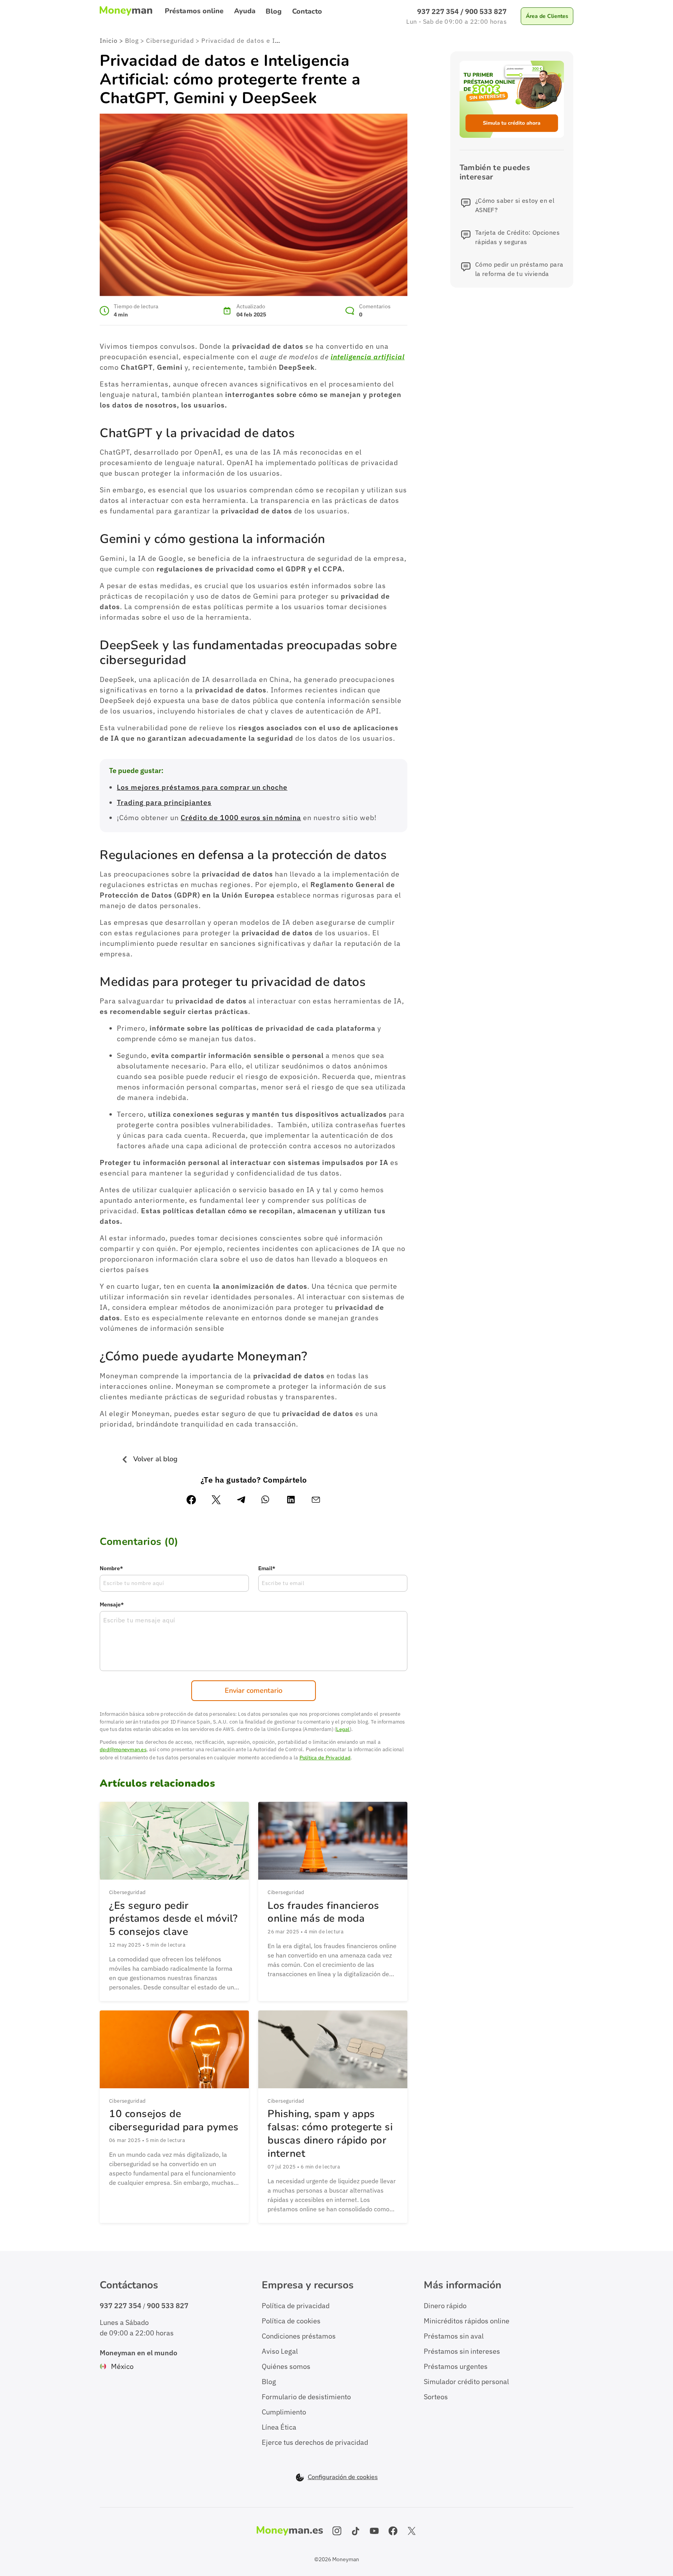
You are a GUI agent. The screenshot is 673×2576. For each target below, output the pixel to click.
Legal (343, 1729)
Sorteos (436, 2397)
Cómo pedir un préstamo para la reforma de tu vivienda (519, 269)
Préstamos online (194, 11)
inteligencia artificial (368, 357)
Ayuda (245, 11)
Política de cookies (291, 2321)
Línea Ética (279, 2427)
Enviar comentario (254, 1690)
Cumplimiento (284, 2412)
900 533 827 (486, 11)
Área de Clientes (547, 16)
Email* (267, 1568)
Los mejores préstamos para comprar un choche (202, 787)
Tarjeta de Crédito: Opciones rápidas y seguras (517, 237)
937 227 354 (438, 11)
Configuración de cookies (343, 2477)
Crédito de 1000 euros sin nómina (241, 818)
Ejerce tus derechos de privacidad (315, 2442)
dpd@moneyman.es (123, 1750)
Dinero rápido (445, 2306)
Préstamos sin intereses (462, 2351)
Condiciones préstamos (299, 2336)
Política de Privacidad (325, 1758)
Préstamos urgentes (456, 2366)
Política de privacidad (296, 2306)
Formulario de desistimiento (306, 2397)
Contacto (307, 11)
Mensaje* (112, 1604)
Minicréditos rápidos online (467, 2321)
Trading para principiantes (164, 802)
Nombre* (111, 1568)
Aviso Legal (280, 2351)
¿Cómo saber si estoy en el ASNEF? (515, 205)
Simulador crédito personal (466, 2382)
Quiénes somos (286, 2366)
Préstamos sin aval (454, 2336)
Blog (274, 11)
